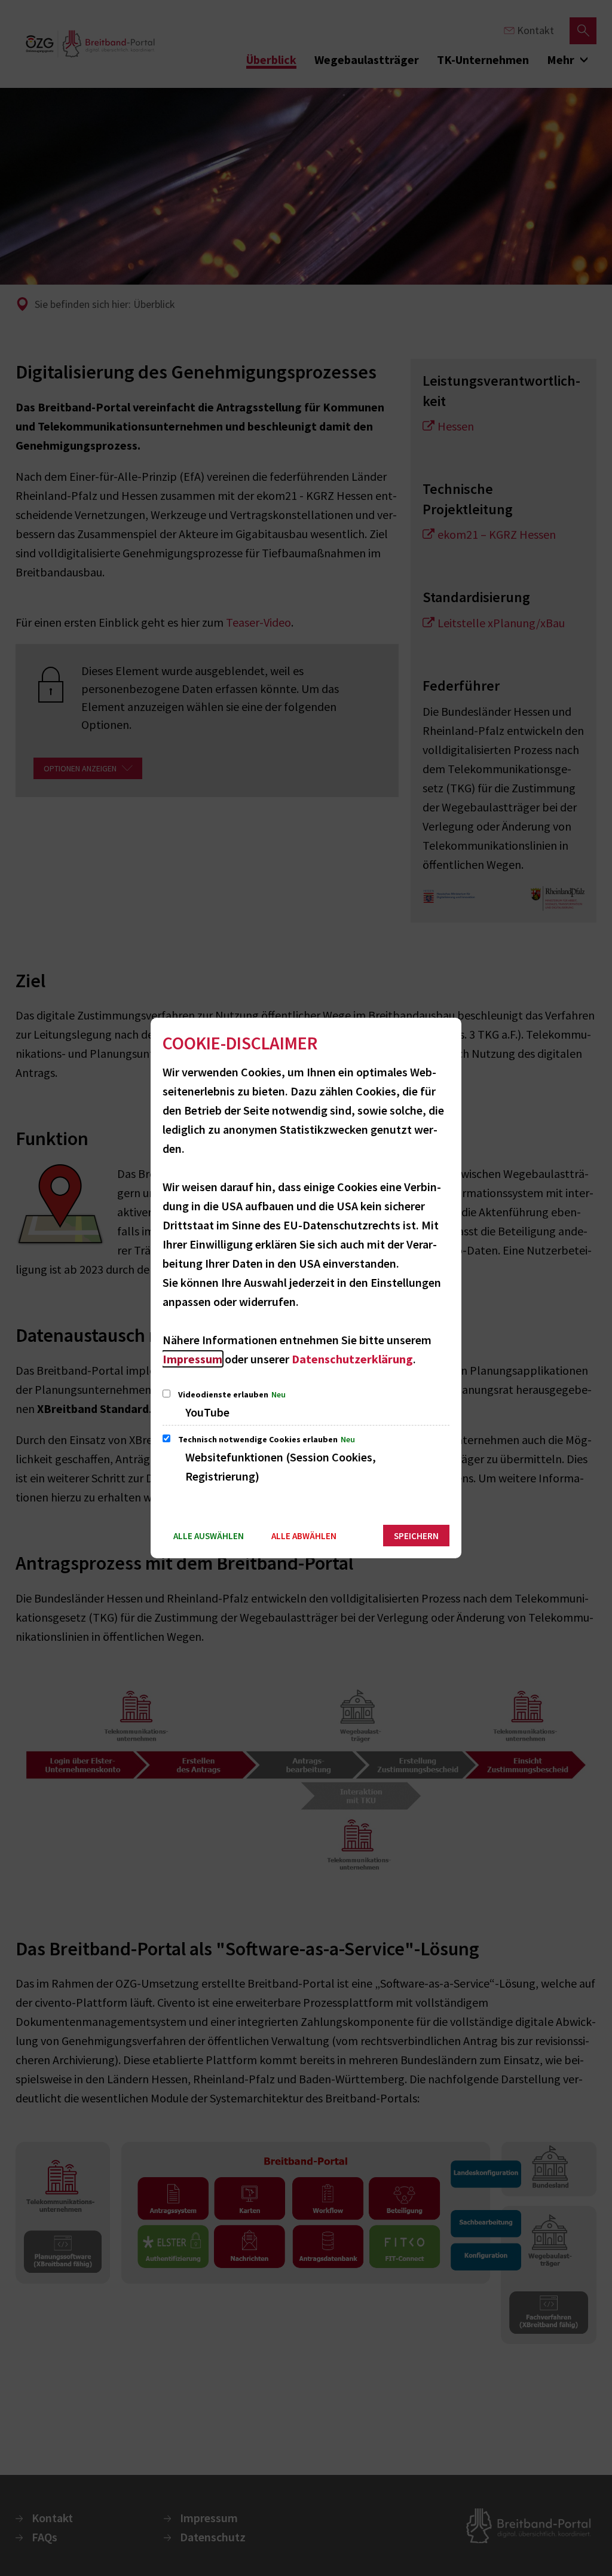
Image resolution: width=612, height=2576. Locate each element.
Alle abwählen (304, 1536)
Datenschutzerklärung (352, 1359)
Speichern (416, 1536)
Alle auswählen (209, 1536)
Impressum (192, 1359)
